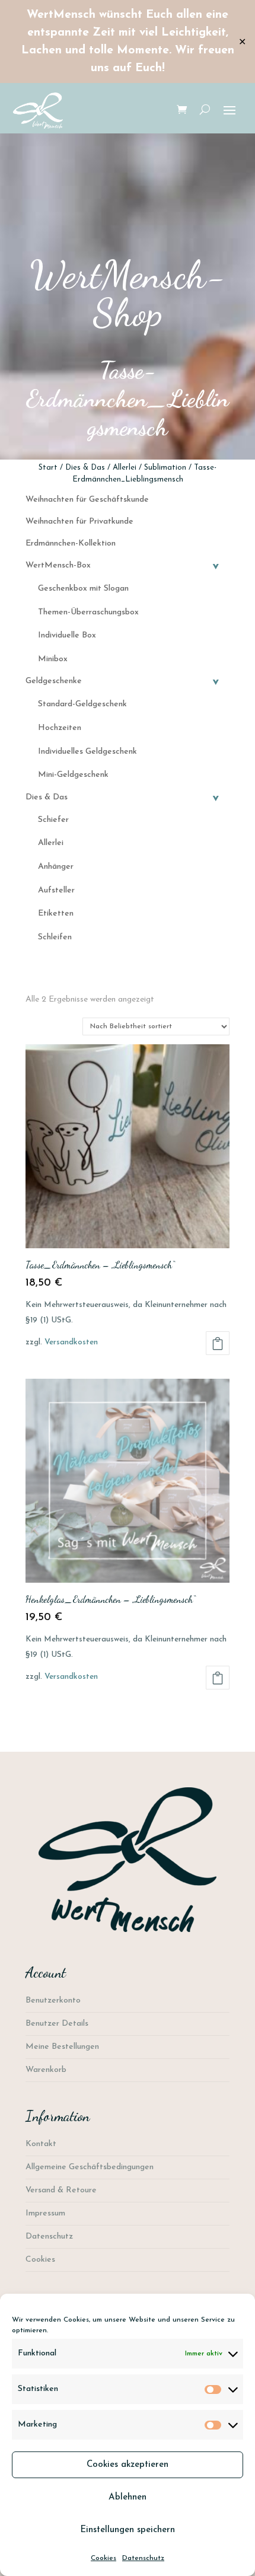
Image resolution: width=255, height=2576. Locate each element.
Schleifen (55, 937)
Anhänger (56, 867)
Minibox (53, 659)
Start (48, 468)
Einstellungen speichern (128, 2530)
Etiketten (56, 914)
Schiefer (53, 820)
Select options (218, 1343)
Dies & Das (85, 468)
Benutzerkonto (53, 2000)
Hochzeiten (60, 728)
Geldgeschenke (124, 681)
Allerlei (125, 468)
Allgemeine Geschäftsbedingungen (90, 2167)
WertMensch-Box (124, 565)
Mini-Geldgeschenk (73, 775)
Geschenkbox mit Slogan (83, 589)
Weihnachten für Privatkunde (79, 522)
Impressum (45, 2213)
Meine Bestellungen (62, 2047)
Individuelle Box (67, 635)
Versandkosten (71, 1342)
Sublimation (165, 468)
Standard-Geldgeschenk (82, 704)
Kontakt (41, 2144)
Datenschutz (143, 2558)
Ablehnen (128, 2497)
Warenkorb (46, 2070)
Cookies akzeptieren (128, 2465)
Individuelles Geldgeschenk (87, 752)
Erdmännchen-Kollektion (71, 543)
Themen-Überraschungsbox (88, 612)
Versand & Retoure (61, 2190)
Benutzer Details (57, 2024)
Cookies (103, 2558)
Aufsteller (56, 890)
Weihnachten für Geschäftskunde (87, 500)
